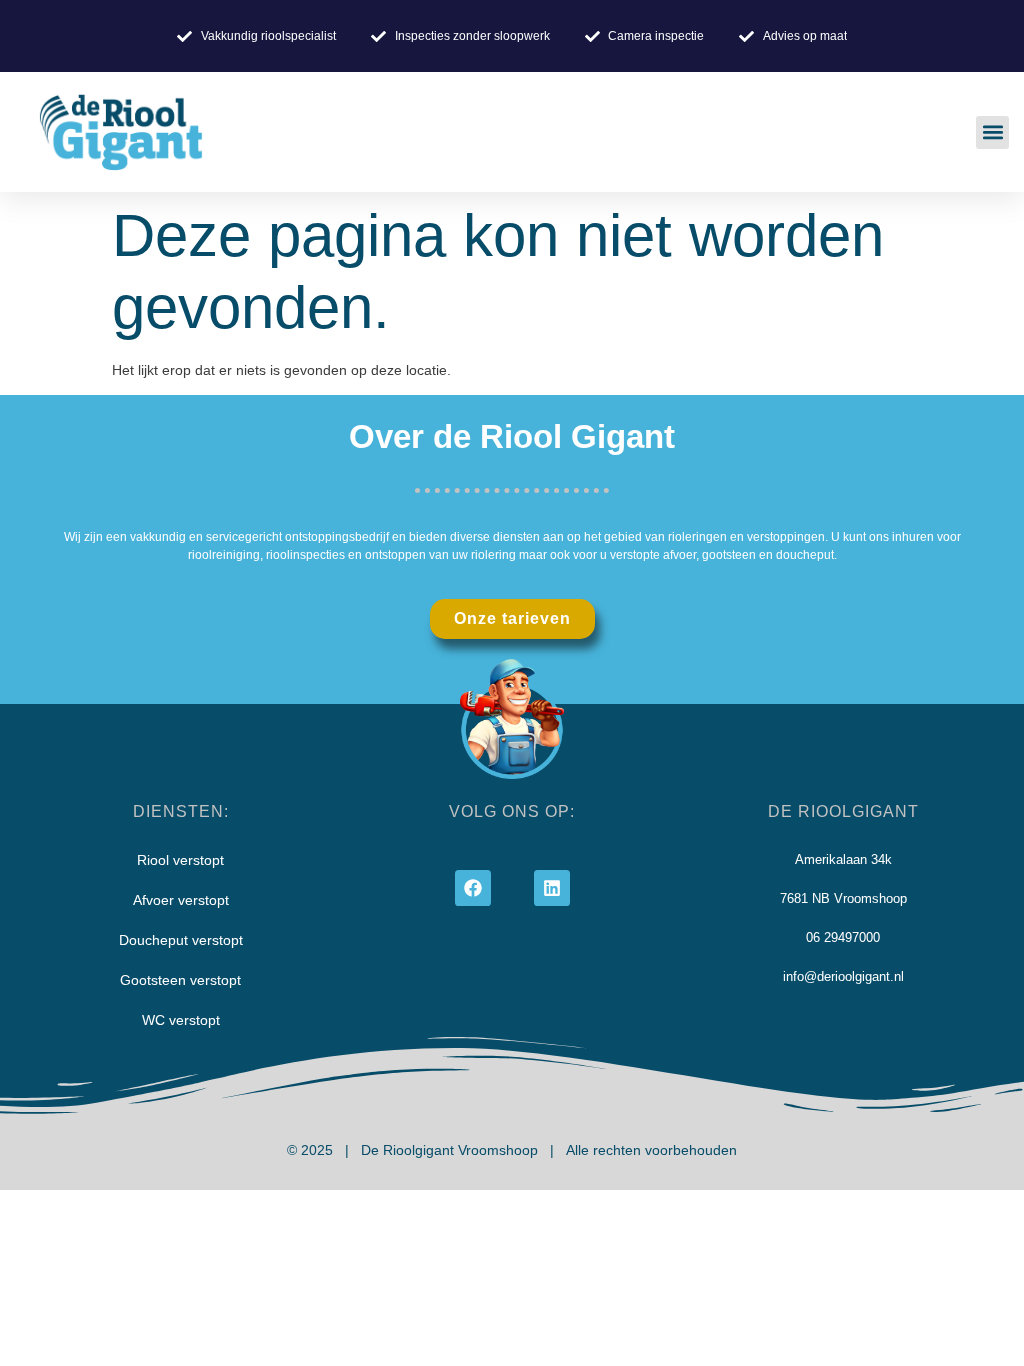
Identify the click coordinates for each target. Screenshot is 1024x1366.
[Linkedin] (552, 888)
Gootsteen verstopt (180, 980)
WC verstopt (181, 1020)
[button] (992, 132)
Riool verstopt (180, 860)
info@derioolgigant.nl (843, 976)
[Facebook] (473, 888)
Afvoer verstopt (181, 900)
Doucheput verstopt (181, 940)
